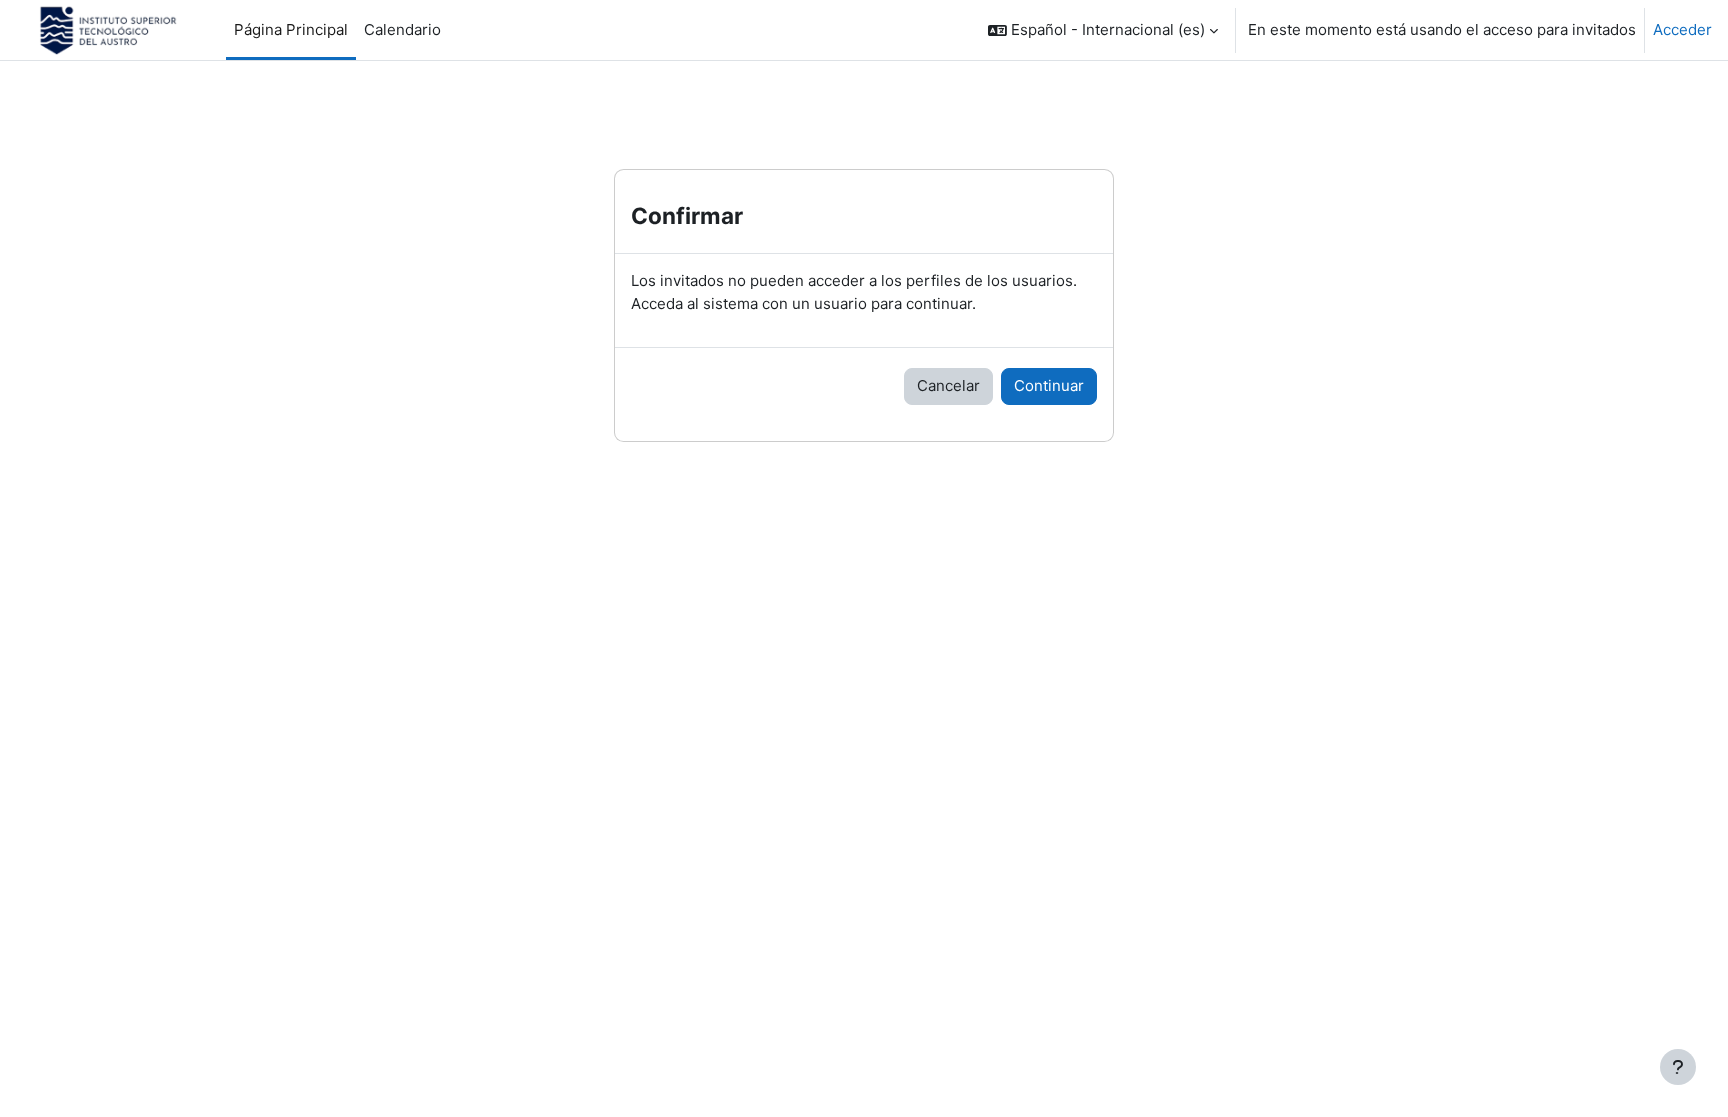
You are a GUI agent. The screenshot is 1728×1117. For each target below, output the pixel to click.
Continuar (1049, 385)
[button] (1103, 30)
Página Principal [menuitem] (291, 29)
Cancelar (948, 385)
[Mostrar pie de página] (1678, 1067)
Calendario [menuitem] (402, 29)
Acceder (1682, 29)
